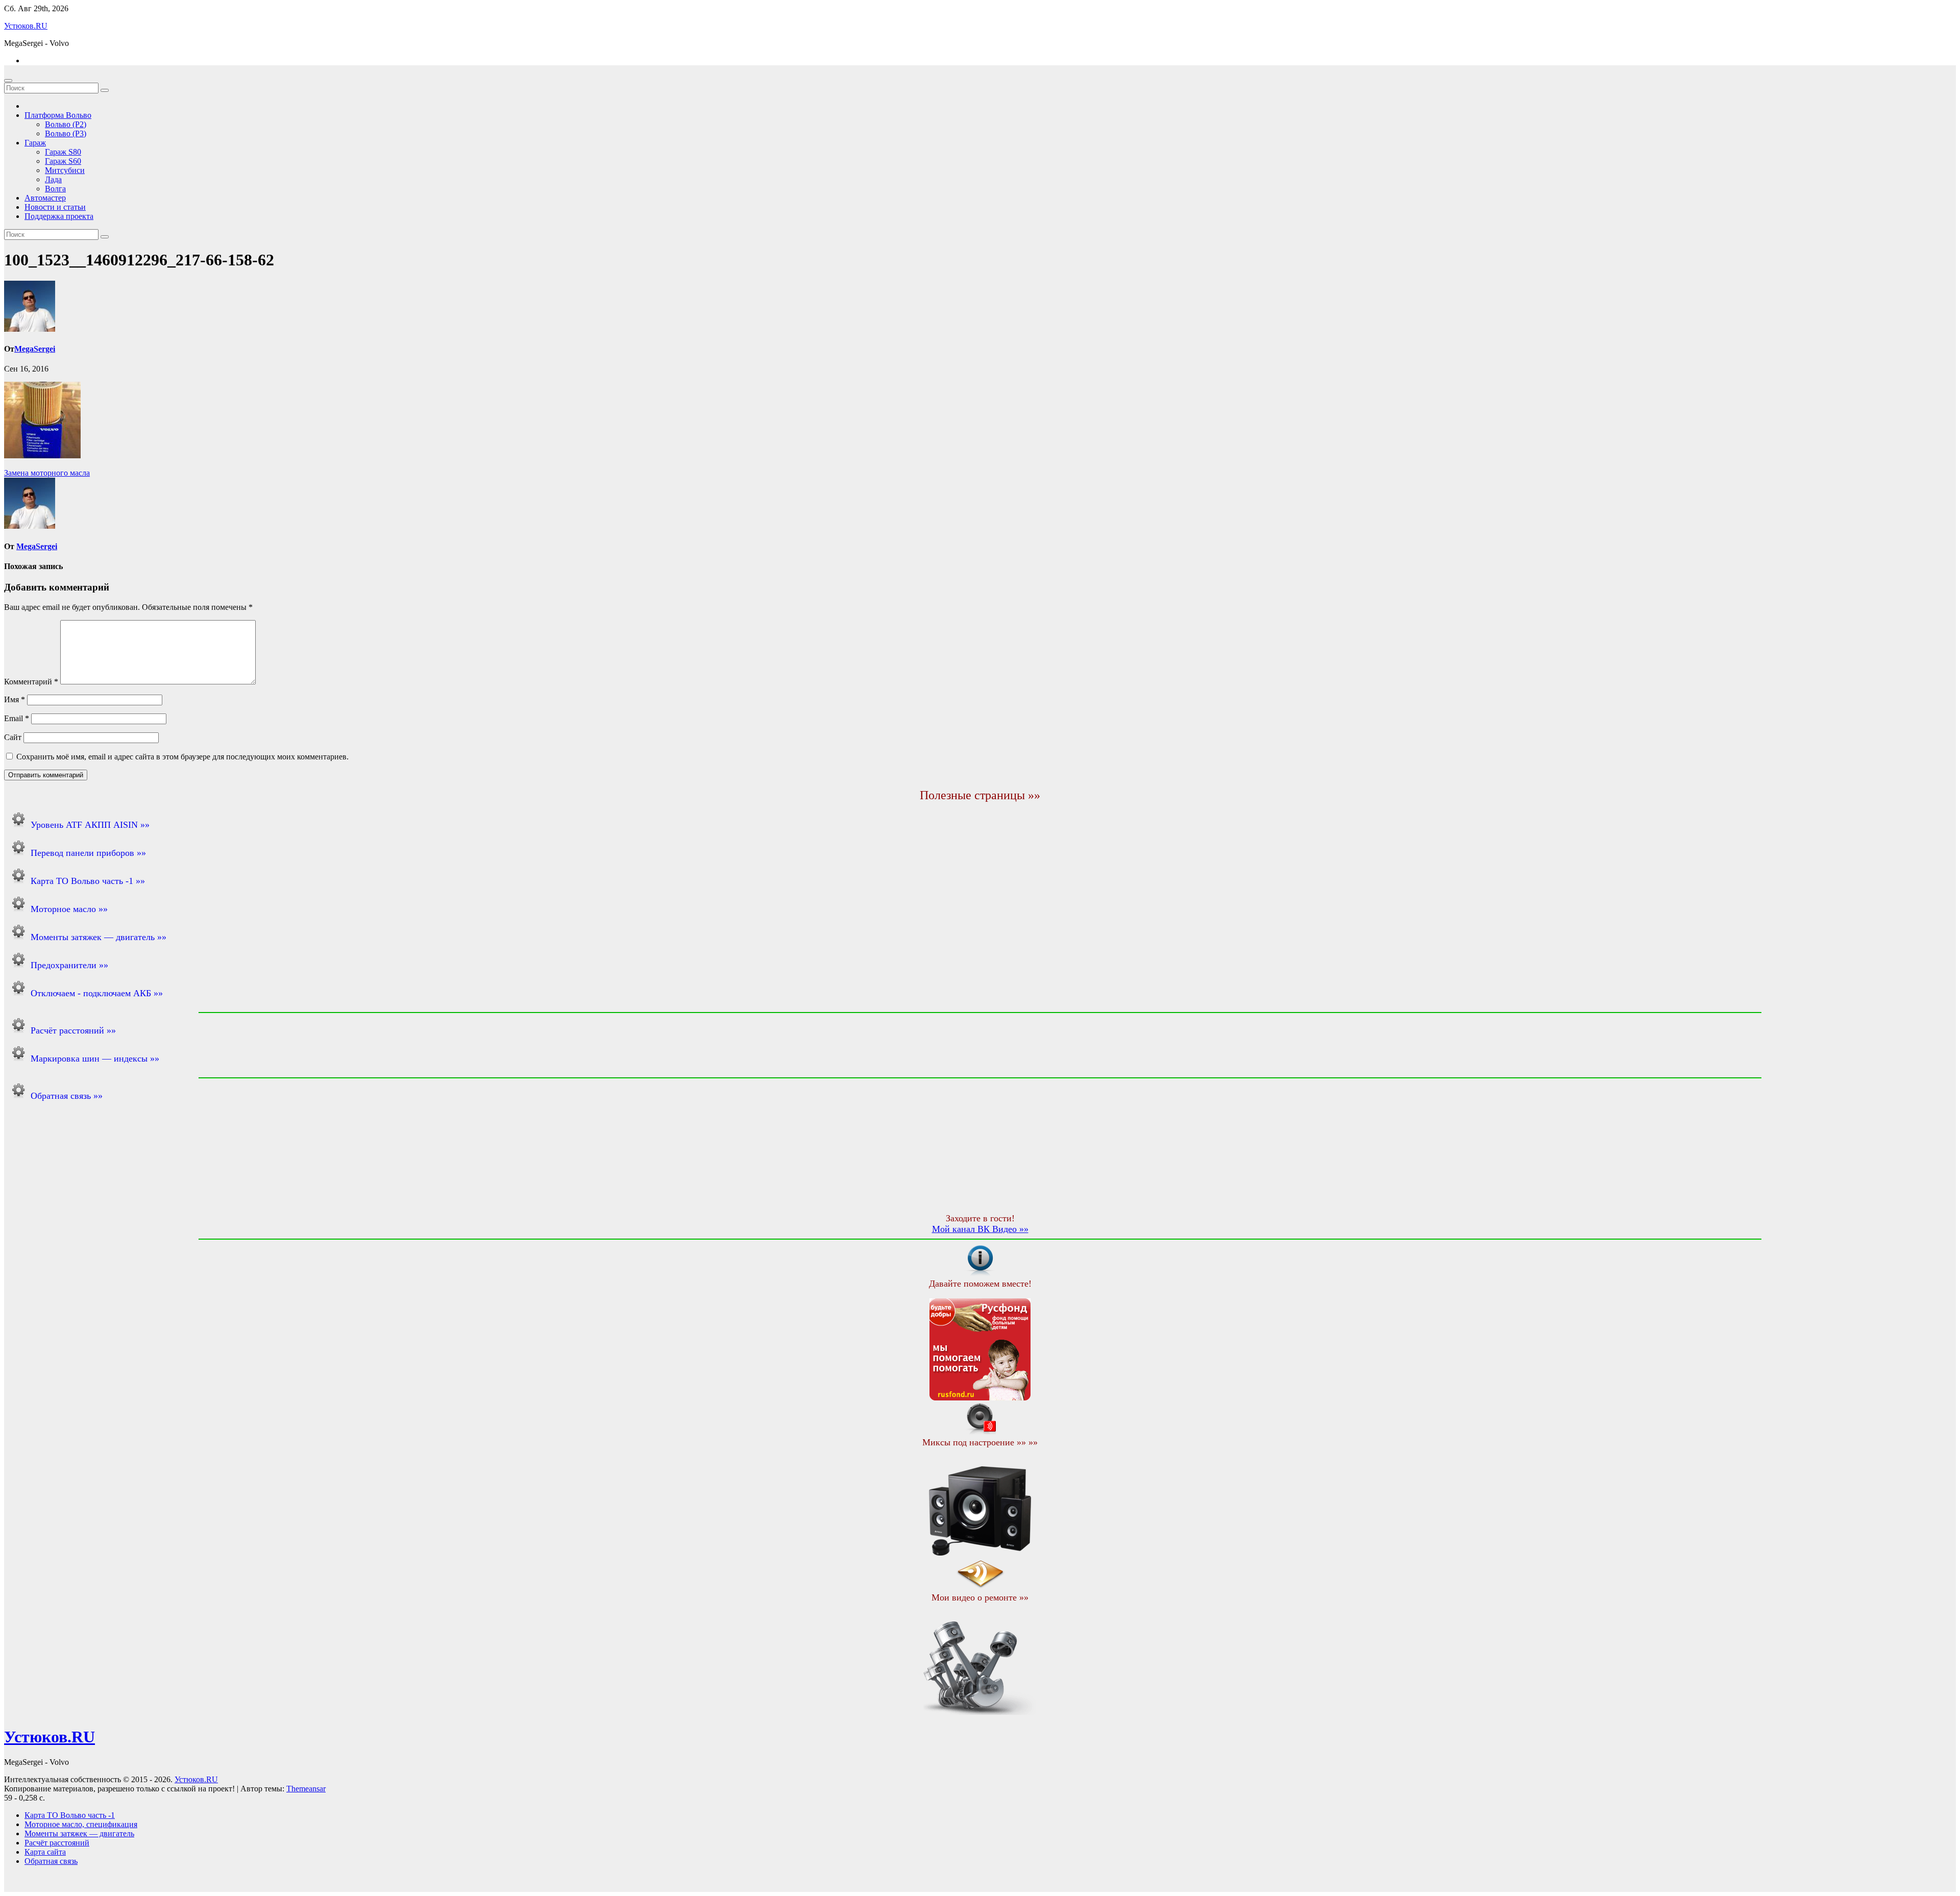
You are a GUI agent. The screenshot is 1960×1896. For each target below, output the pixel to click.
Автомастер (45, 198)
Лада (53, 179)
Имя (15, 699)
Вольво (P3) (66, 133)
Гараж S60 (63, 161)
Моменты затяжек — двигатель (79, 1833)
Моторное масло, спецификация (81, 1824)
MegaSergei (35, 349)
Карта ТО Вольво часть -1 (70, 1815)
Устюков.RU (26, 26)
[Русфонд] (980, 1398)
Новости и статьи (55, 207)
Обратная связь (51, 1861)
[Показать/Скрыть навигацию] (8, 81)
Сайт (13, 737)
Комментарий (31, 682)
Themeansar (306, 1789)
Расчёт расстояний (57, 1843)
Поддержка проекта (59, 216)
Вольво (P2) (66, 124)
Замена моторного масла (47, 473)
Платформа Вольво (58, 115)
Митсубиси (65, 170)
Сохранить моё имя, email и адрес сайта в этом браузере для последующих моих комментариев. (182, 757)
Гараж (35, 143)
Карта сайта (45, 1852)
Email (17, 718)
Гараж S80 (63, 152)
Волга (55, 189)
